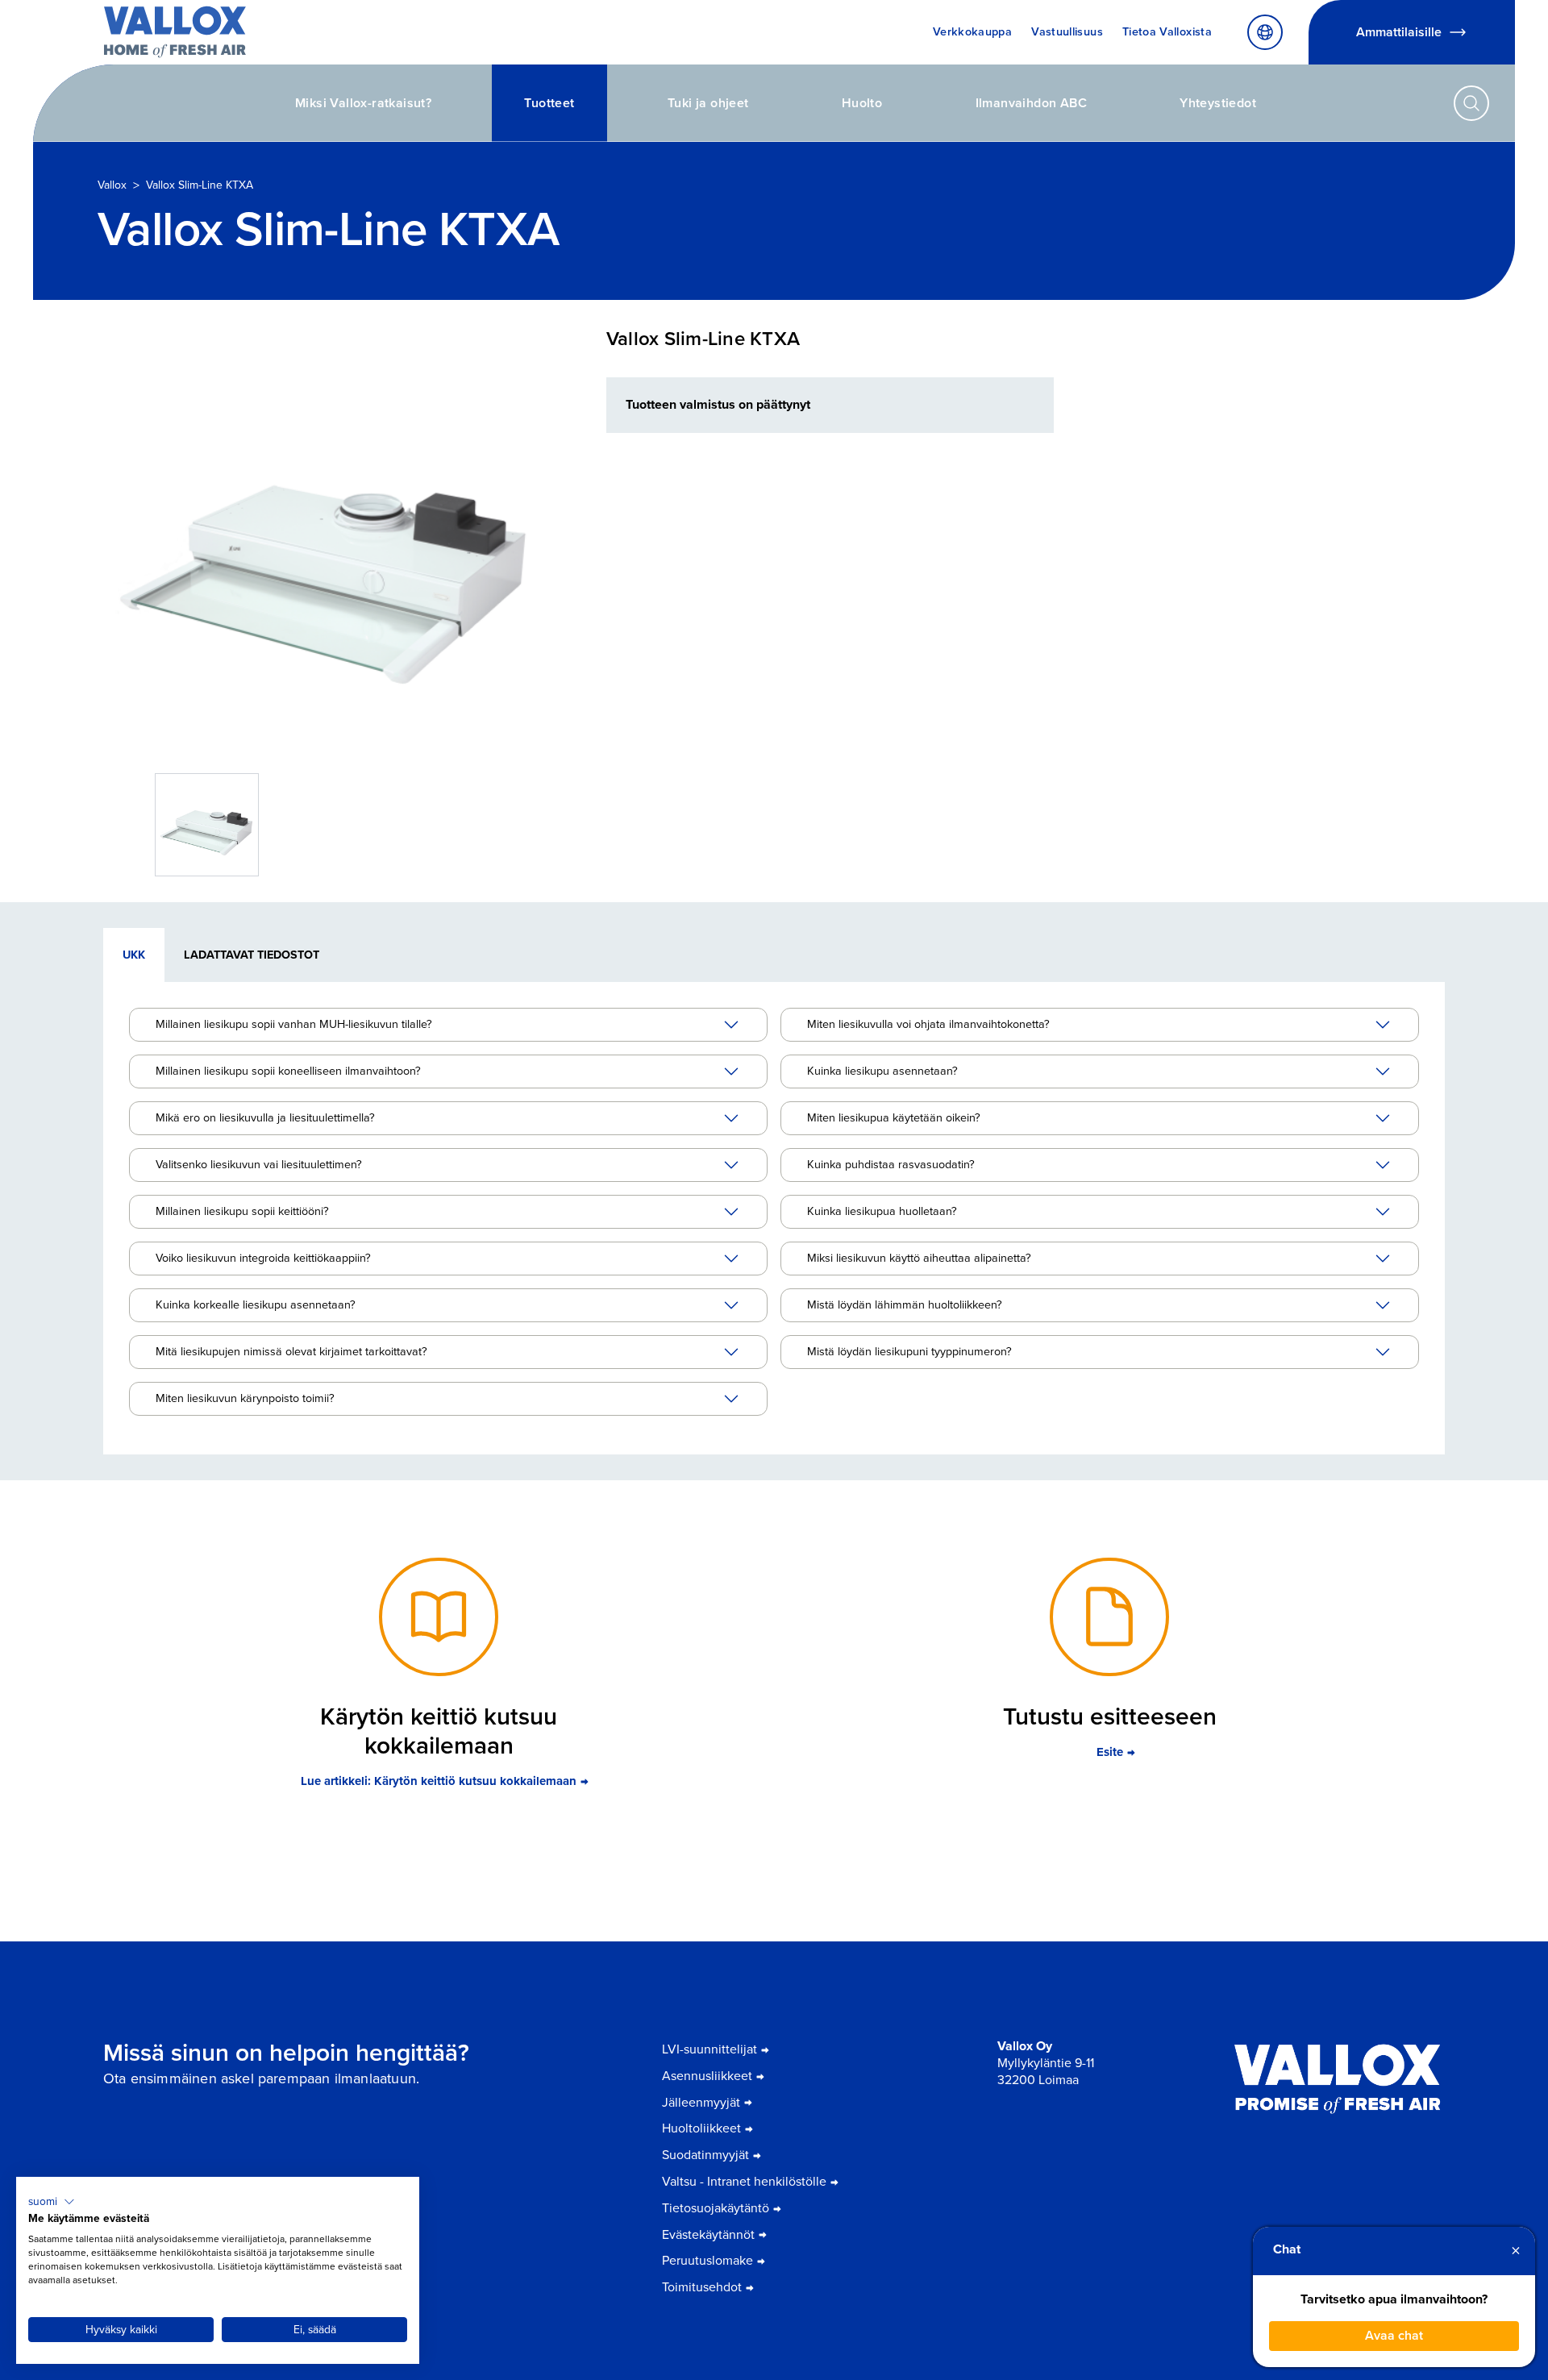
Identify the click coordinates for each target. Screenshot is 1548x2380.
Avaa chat (1394, 2335)
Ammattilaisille (1399, 32)
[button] (52, 2202)
